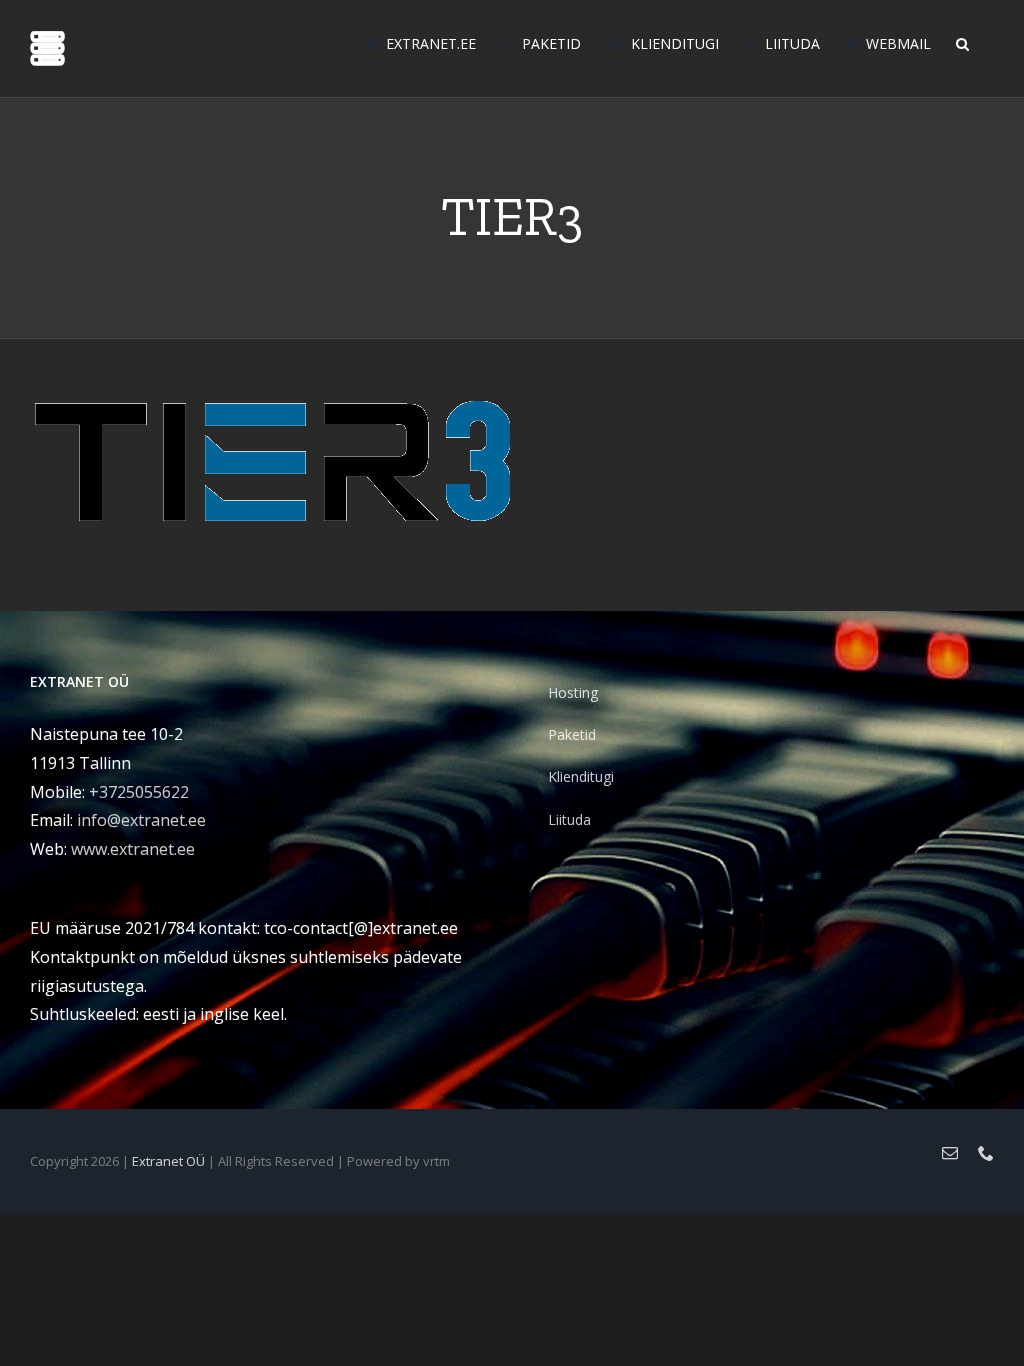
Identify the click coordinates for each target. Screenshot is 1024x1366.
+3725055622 (139, 792)
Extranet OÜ (168, 1161)
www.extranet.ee (133, 849)
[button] (962, 42)
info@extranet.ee (141, 820)
